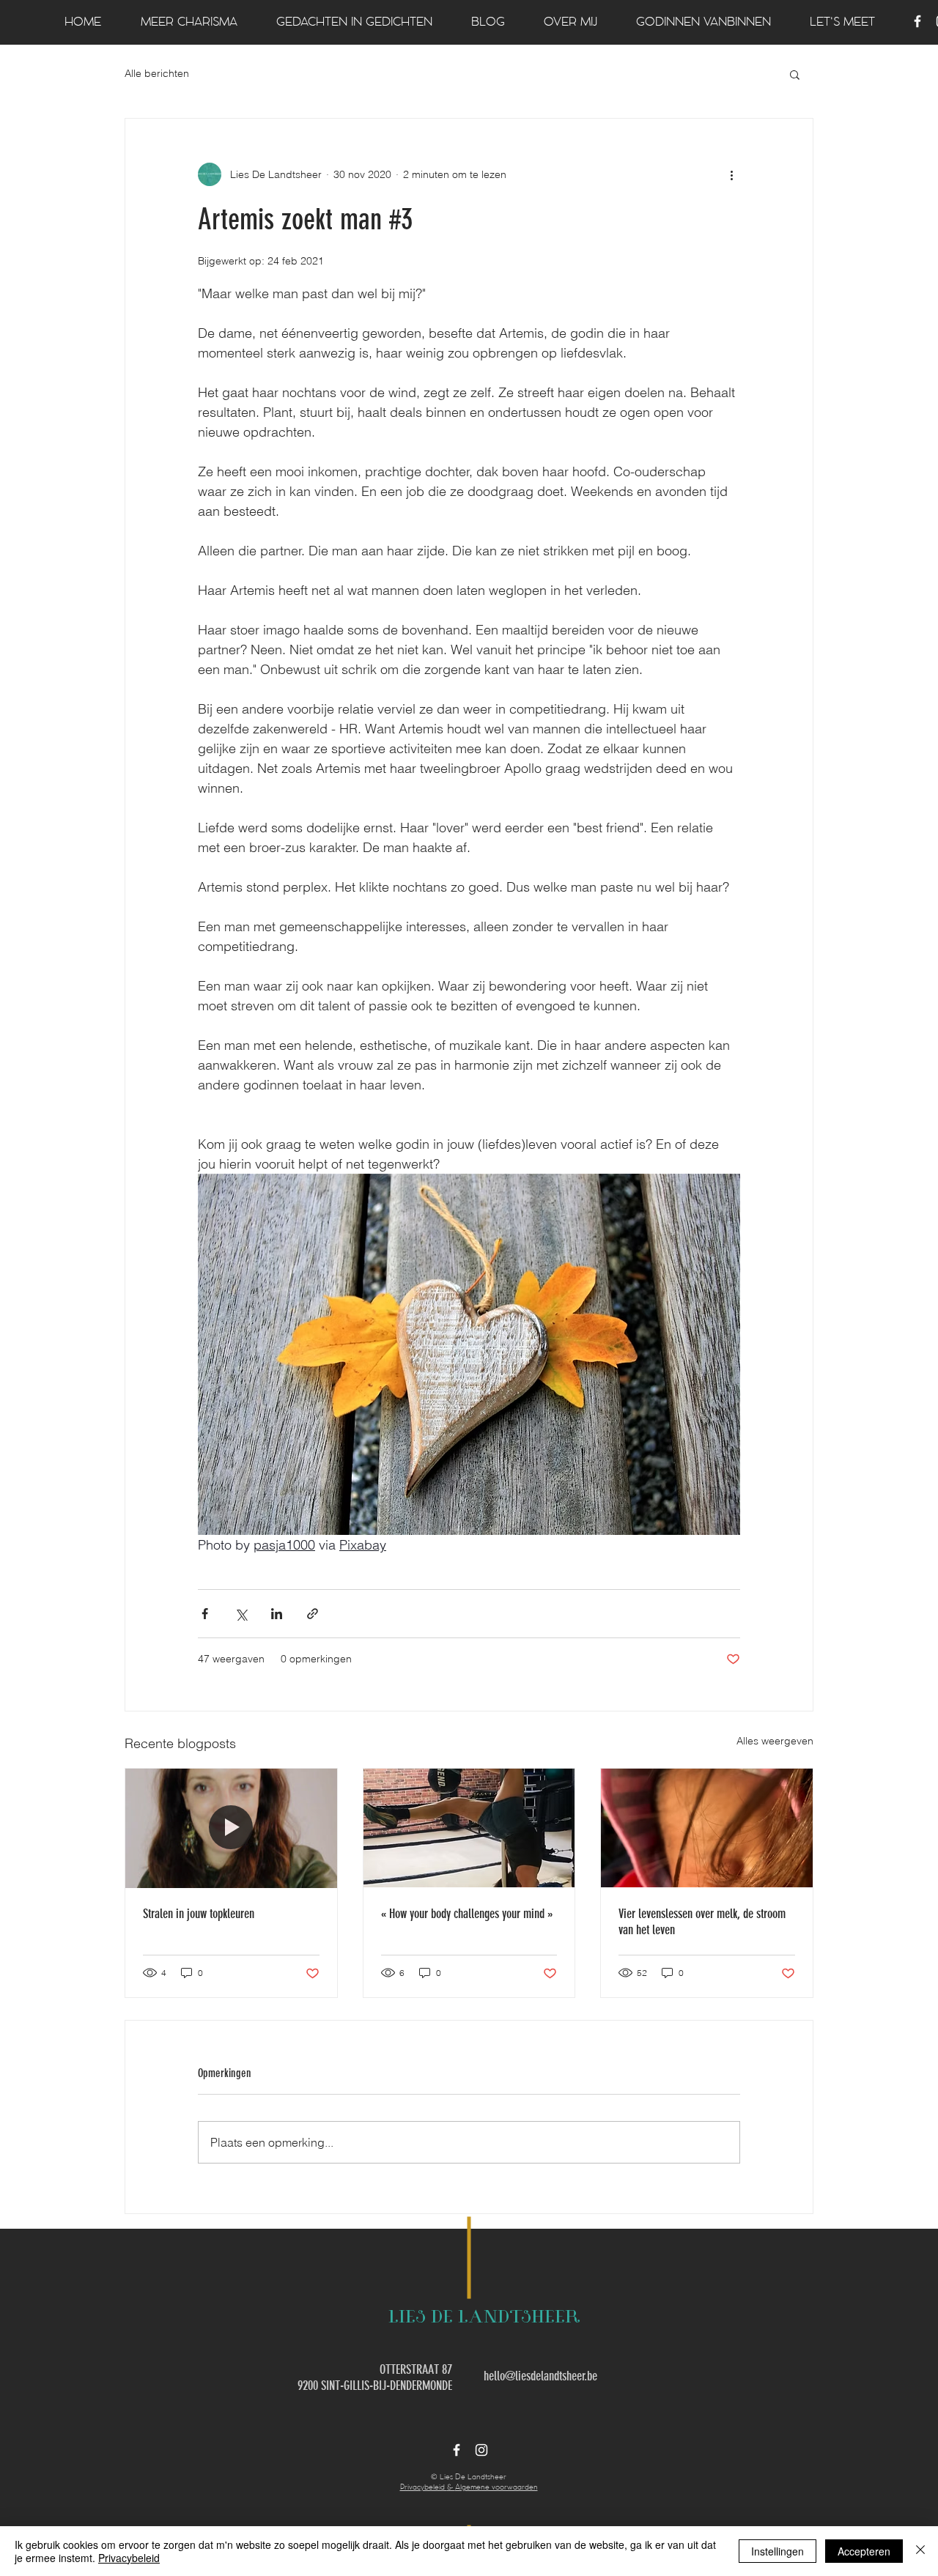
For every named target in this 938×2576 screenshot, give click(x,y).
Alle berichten (157, 73)
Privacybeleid (129, 2558)
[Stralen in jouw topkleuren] (231, 1828)
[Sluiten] (920, 2551)
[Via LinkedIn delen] (277, 1614)
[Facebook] (917, 21)
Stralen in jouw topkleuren (199, 1914)
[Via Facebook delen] (205, 1614)
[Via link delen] (313, 1614)
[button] (795, 74)
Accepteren (864, 2551)
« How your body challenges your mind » (467, 1914)
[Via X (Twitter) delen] (241, 1614)
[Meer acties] (731, 174)
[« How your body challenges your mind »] (469, 1828)
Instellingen (778, 2551)
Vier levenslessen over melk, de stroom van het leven (702, 1922)
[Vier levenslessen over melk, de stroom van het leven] (707, 1828)
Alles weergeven (775, 1741)
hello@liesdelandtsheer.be (540, 2376)
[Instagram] (481, 2450)
